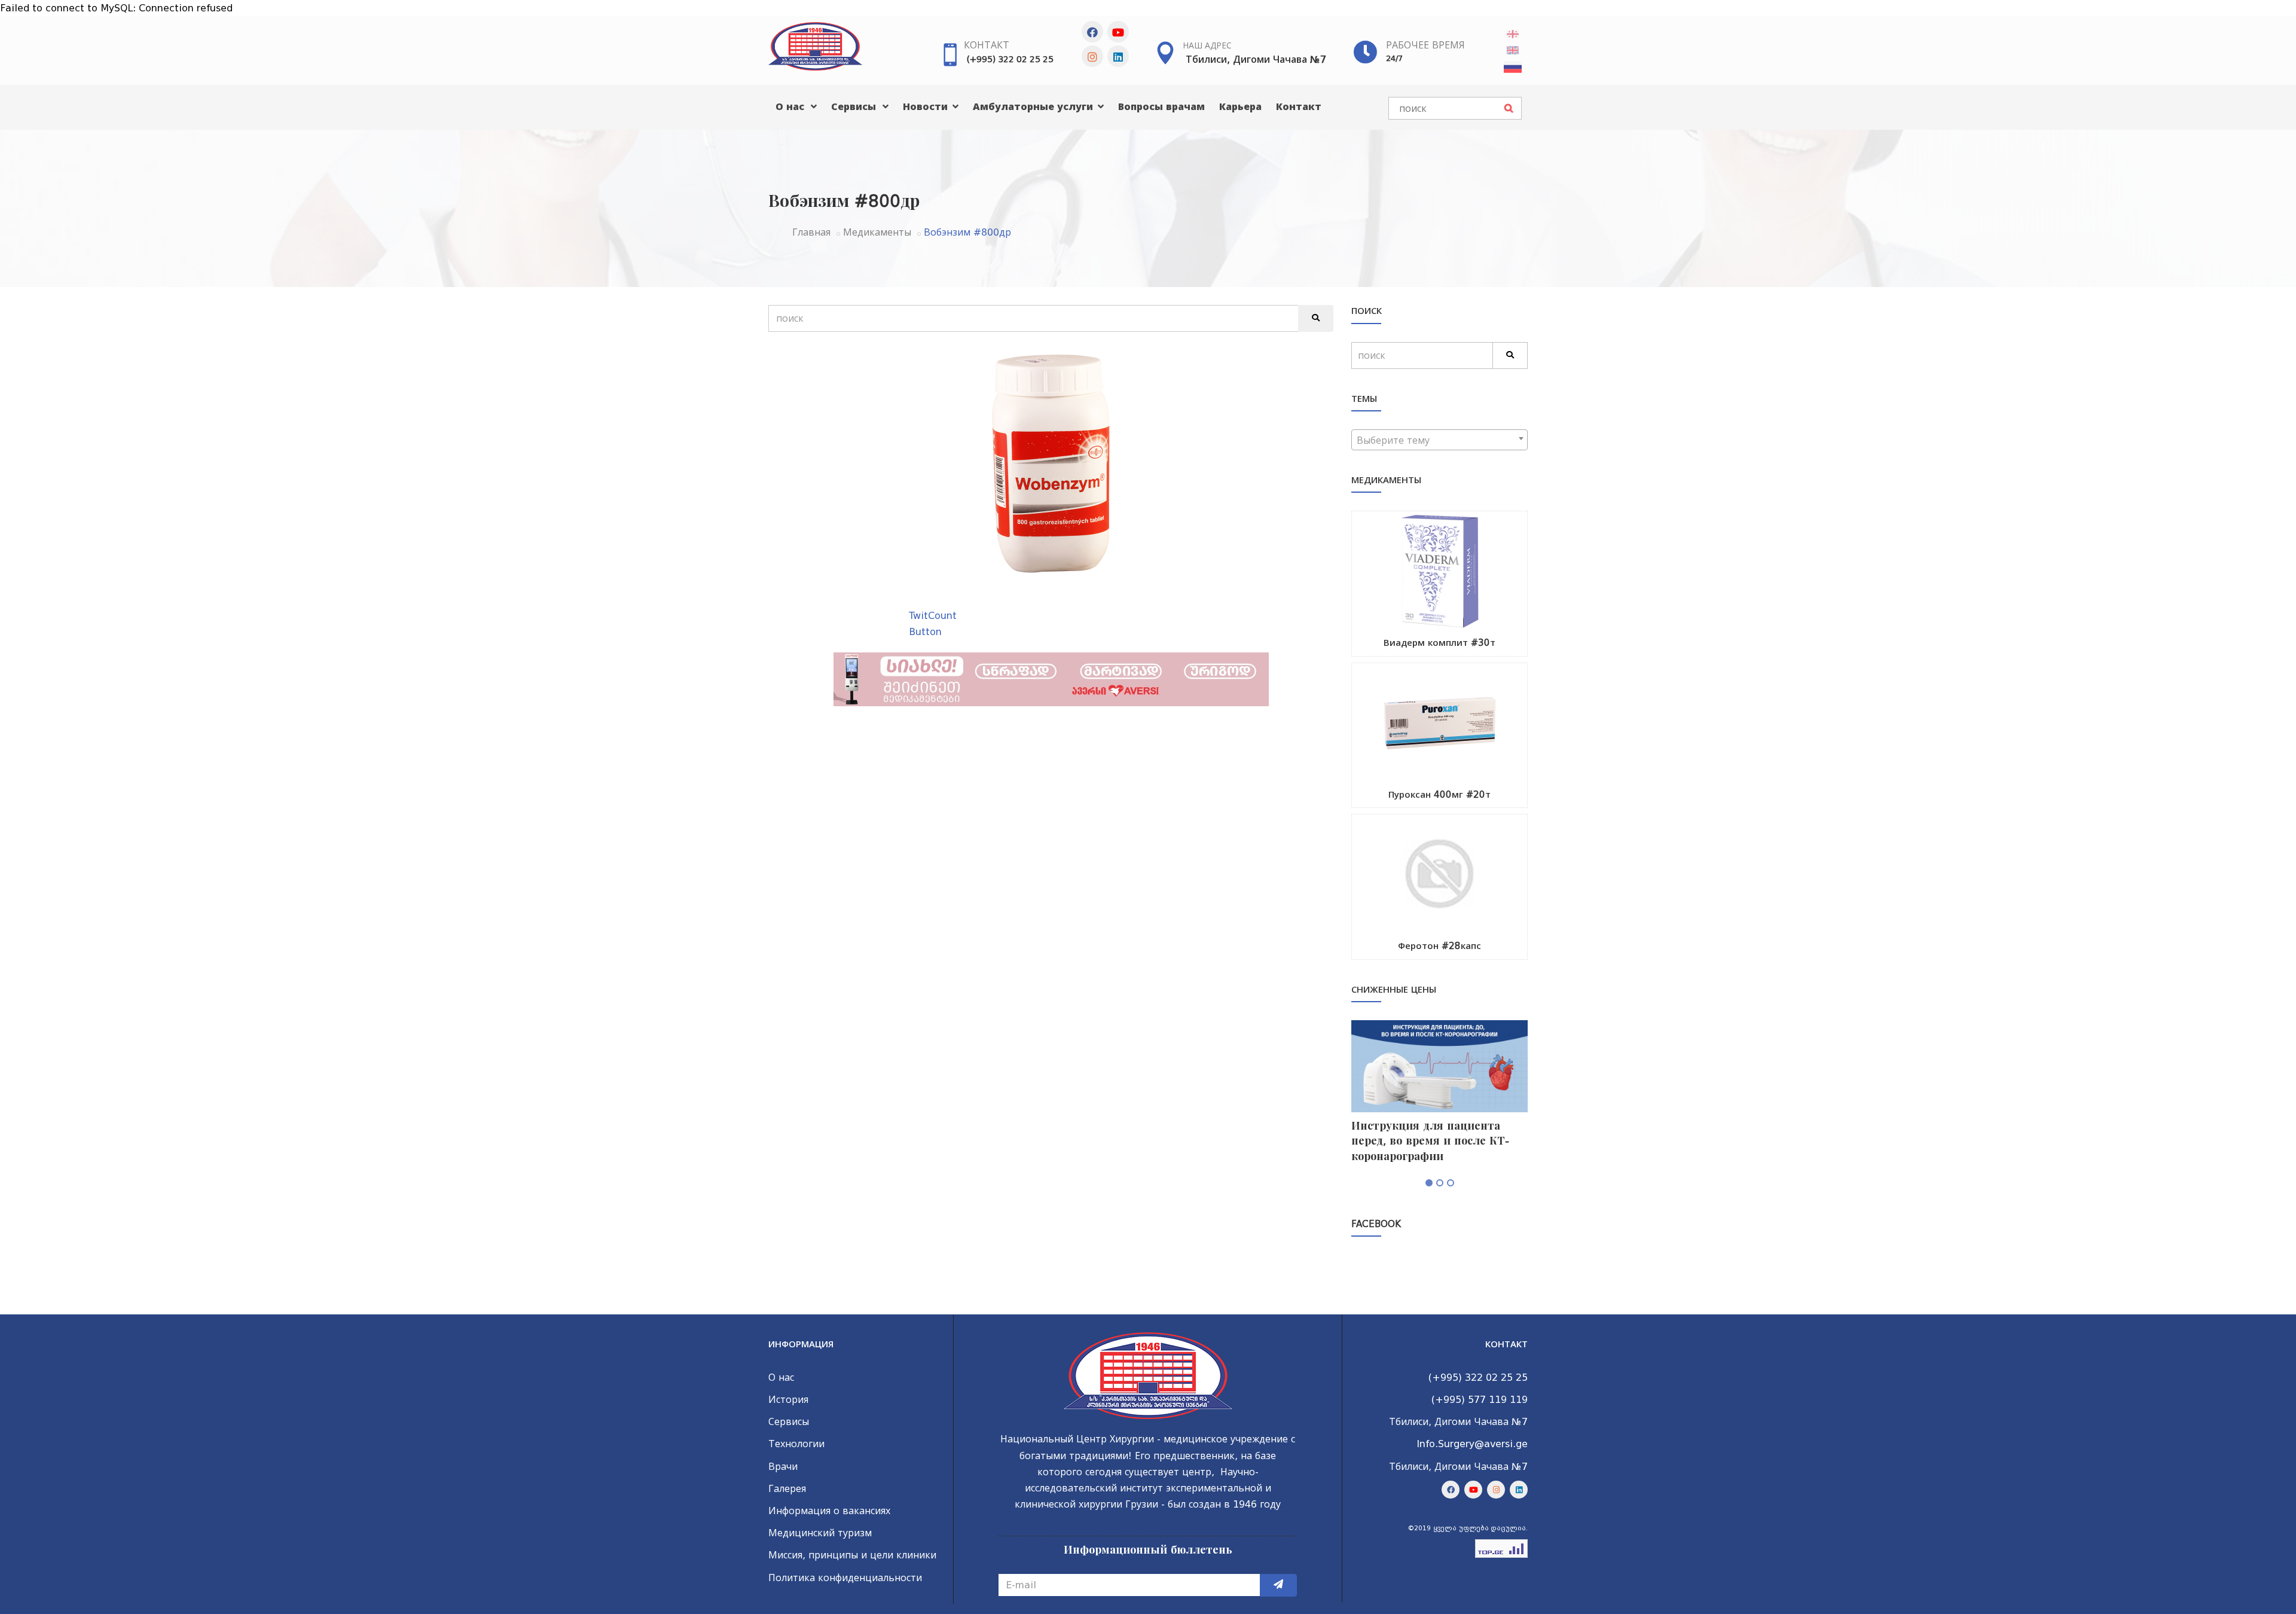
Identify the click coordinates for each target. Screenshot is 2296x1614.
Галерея (787, 1489)
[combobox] (1439, 440)
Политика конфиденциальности (845, 1578)
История (788, 1400)
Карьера (1240, 107)
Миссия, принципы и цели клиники (852, 1555)
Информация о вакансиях (829, 1511)
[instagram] (1092, 56)
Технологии (796, 1444)
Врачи (783, 1467)
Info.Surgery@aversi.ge (1472, 1444)
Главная (811, 232)
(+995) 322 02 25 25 (1010, 59)
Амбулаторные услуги (1034, 107)
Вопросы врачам (1161, 107)
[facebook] (1092, 32)
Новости (927, 107)
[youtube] (1118, 32)
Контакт (987, 45)
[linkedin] (1118, 56)
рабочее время (1425, 45)
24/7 (1394, 58)
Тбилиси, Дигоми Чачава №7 (1256, 60)
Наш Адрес (1207, 45)
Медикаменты (877, 232)
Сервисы (855, 107)
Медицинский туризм (820, 1533)
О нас (791, 107)
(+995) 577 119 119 (1480, 1400)
